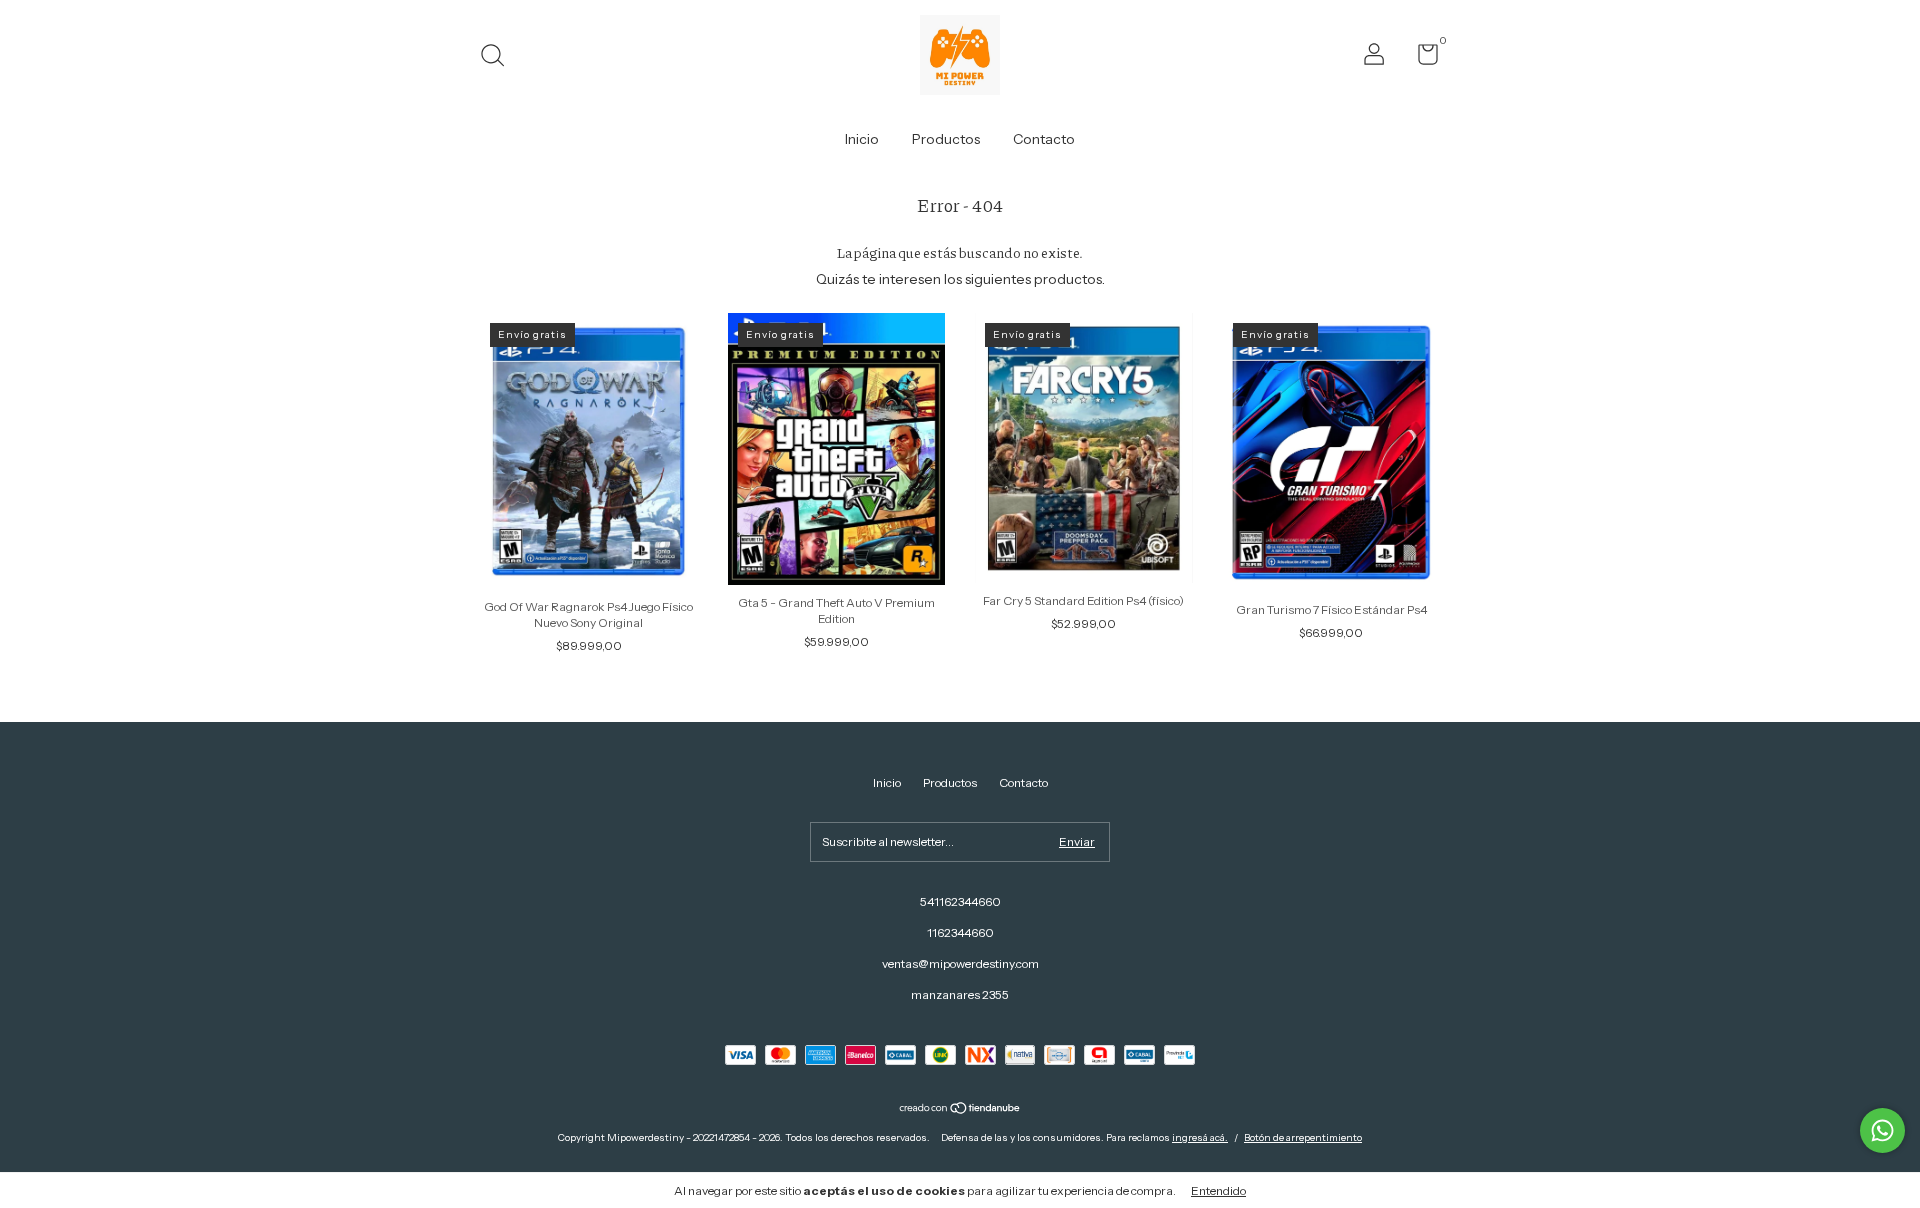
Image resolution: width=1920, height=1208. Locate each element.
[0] (1420, 58)
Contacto (1044, 139)
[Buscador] (499, 57)
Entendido (1218, 1190)
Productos (946, 139)
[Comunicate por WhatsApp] (1882, 1130)
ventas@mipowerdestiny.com (960, 963)
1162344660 (960, 932)
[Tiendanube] (960, 1110)
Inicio (862, 139)
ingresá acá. (1200, 1137)
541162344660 (960, 901)
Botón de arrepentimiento (1303, 1137)
